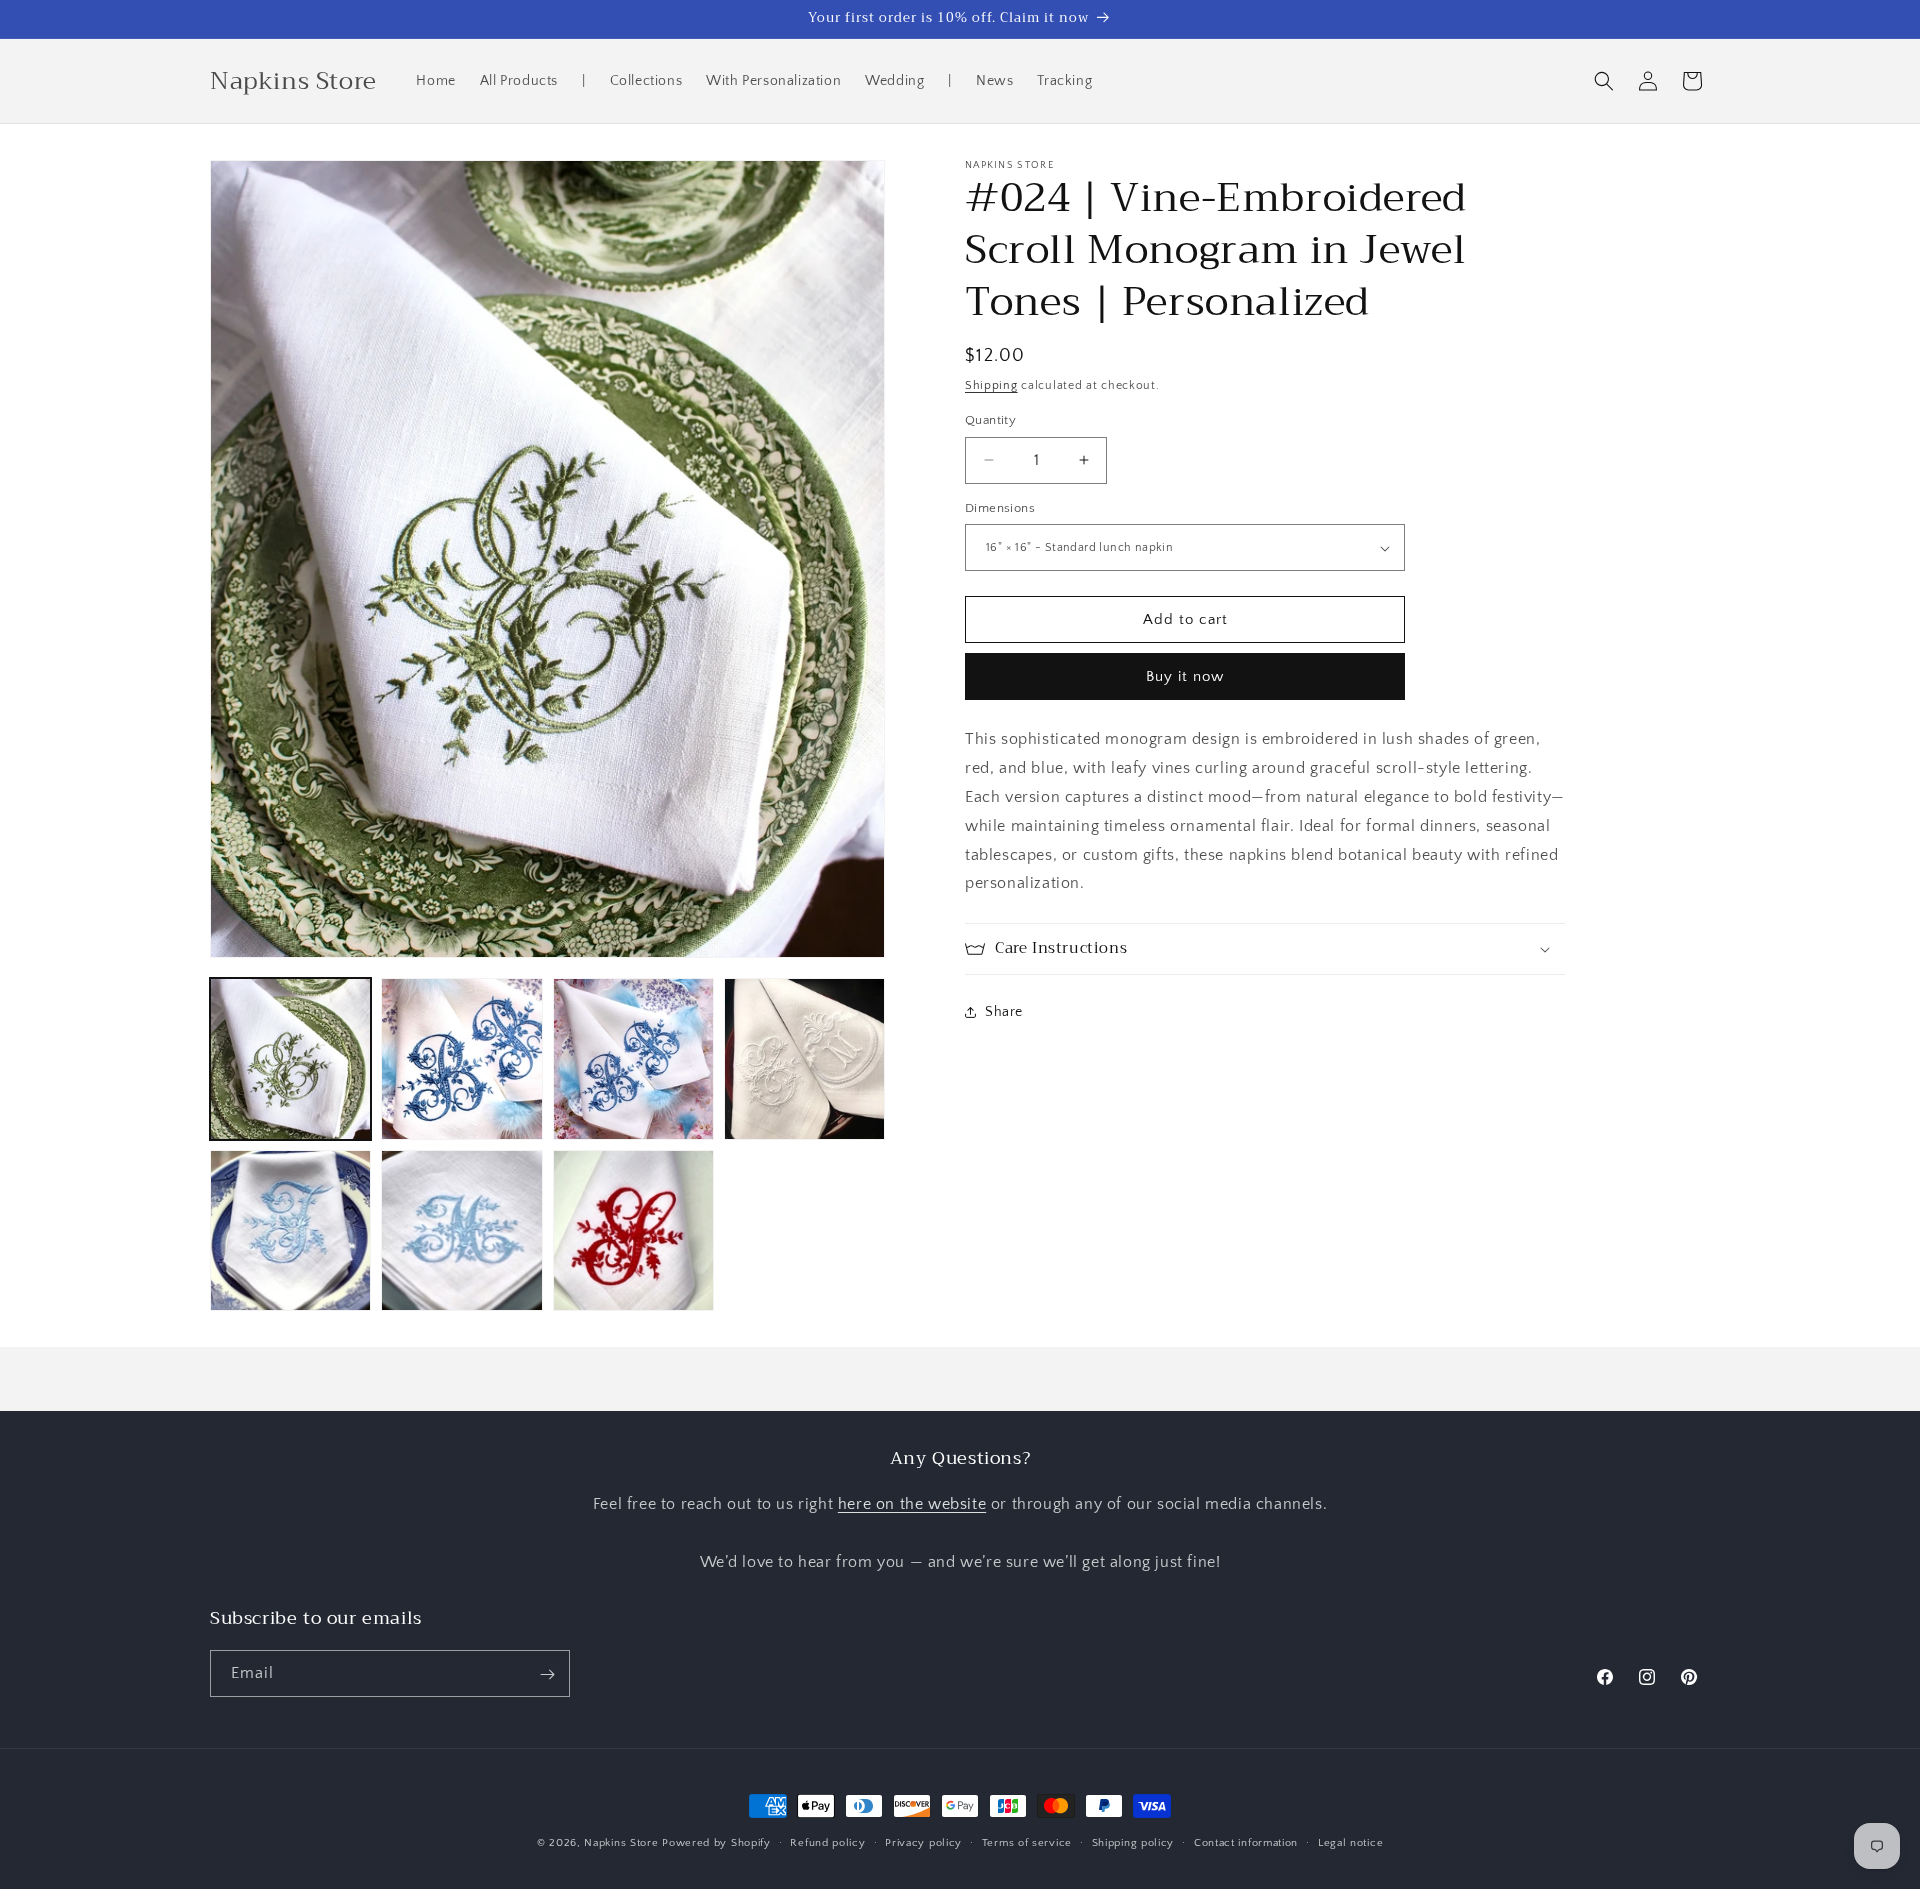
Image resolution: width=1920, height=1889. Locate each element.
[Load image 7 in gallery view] (633, 1230)
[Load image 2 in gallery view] (461, 1058)
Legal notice (1350, 1842)
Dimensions (1000, 508)
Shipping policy (1133, 1842)
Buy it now (1185, 676)
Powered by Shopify (716, 1843)
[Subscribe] (547, 1674)
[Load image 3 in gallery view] (633, 1058)
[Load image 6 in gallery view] (461, 1230)
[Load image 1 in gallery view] (290, 1058)
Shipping (991, 385)
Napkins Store (621, 1843)
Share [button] (1004, 1012)
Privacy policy (923, 1842)
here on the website (912, 1505)
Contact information (1246, 1842)
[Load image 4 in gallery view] (804, 1058)
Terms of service (1027, 1842)
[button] (1604, 81)
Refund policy (827, 1842)
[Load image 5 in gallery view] (290, 1230)
